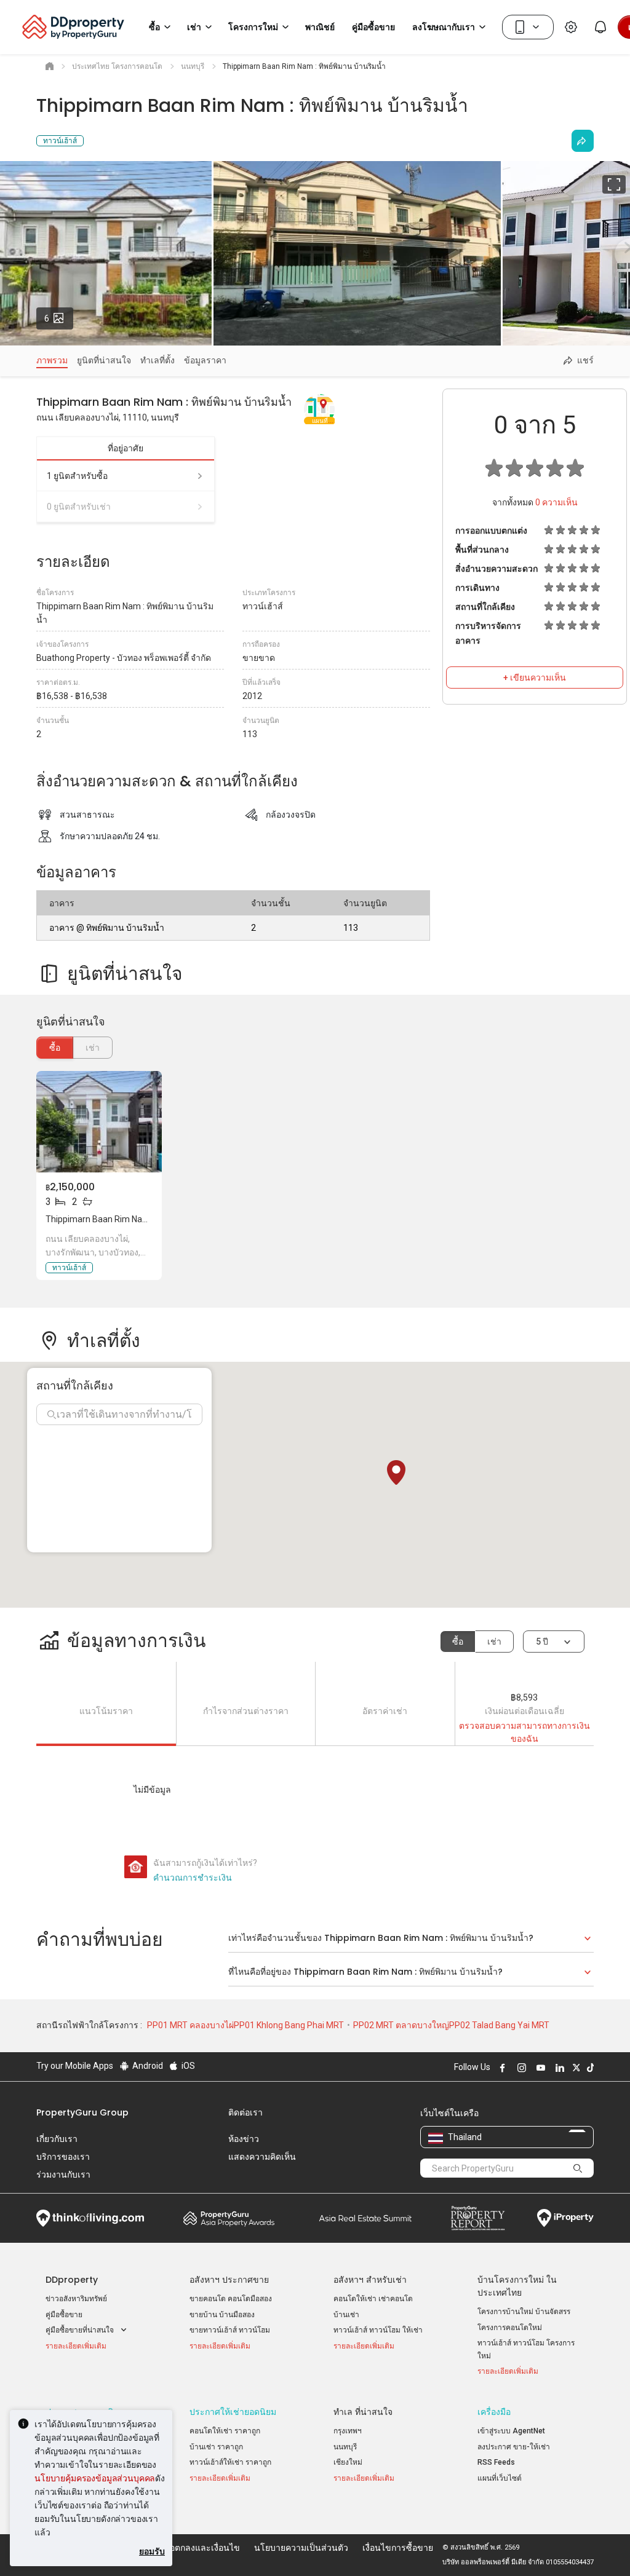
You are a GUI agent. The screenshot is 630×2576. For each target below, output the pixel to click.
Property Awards (229, 2218)
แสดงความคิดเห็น (262, 2157)
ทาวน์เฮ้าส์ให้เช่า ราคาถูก (230, 2462)
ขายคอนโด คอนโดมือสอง (231, 2299)
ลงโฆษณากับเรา (444, 27)
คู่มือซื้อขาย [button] (373, 27)
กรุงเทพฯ (348, 2431)
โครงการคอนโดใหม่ (510, 2328)
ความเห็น (556, 502)
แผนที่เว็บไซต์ (500, 2478)
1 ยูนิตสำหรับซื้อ (77, 476)
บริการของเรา (63, 2157)
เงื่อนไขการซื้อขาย (398, 2548)
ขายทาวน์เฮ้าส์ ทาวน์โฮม (230, 2330)
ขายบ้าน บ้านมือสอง (222, 2315)
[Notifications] (600, 27)
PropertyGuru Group (82, 2112)
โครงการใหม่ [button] (253, 27)
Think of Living (90, 2218)
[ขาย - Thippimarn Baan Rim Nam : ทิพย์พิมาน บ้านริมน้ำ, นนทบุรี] (99, 1122)
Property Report (478, 2218)
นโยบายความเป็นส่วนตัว (301, 2548)
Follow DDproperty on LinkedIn (558, 2068)
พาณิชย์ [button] (320, 27)
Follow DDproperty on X (575, 2068)
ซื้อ (55, 1048)
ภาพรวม (52, 360)
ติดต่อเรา (245, 2112)
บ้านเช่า (346, 2315)
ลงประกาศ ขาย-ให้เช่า (514, 2447)
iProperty (565, 2218)
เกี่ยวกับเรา (57, 2139)
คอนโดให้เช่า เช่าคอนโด (373, 2299)
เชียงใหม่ (348, 2462)
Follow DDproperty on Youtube (539, 2068)
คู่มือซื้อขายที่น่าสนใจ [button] (81, 2330)
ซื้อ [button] (154, 27)
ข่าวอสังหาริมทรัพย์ (76, 2299)
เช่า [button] (194, 27)
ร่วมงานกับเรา (63, 2175)
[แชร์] (583, 141)
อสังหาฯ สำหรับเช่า (370, 2280)
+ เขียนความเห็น (535, 678)
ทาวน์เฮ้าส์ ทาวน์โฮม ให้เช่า (378, 2330)
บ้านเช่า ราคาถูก (216, 2447)
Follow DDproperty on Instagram (520, 2068)
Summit (365, 2218)
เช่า (494, 1642)
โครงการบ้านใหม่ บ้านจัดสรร (524, 2312)
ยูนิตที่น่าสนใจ (104, 360)
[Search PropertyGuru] (578, 2168)
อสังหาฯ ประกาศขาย (229, 2280)
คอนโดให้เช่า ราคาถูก (225, 2431)
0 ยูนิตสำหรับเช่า (79, 507)
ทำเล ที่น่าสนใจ (363, 2412)
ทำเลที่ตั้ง (157, 360)
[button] (396, 1472)
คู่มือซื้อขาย (64, 2315)
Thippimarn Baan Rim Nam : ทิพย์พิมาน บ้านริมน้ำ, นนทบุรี (156, 1219)
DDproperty (72, 2280)
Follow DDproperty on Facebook (501, 2068)
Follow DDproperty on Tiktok (589, 2068)
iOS (187, 2066)
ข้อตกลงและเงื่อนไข (202, 2548)
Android (147, 2066)
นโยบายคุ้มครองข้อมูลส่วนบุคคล (95, 2478)
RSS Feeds (496, 2462)
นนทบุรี (345, 2447)
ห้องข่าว (244, 2139)
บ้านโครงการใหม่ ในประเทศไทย (517, 2286)
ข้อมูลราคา (205, 360)
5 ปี (542, 1642)
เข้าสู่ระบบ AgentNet (511, 2431)
